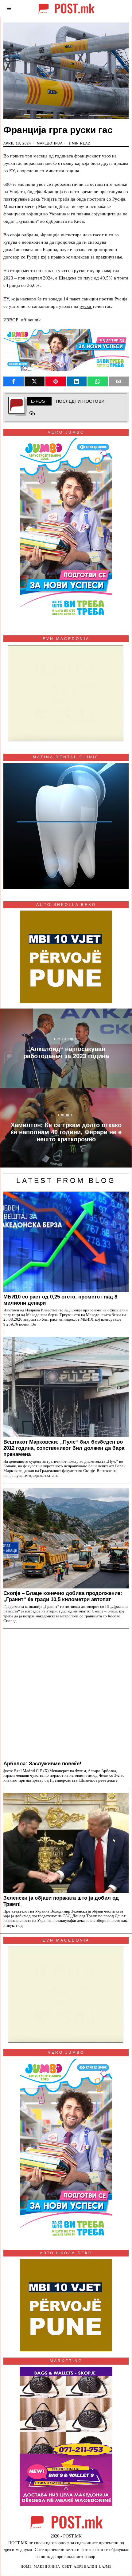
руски (86, 306)
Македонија (50, 143)
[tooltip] (14, 381)
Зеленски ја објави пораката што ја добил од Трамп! (61, 1901)
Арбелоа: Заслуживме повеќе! (42, 1763)
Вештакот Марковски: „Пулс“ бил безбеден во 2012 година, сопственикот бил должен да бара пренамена (64, 1448)
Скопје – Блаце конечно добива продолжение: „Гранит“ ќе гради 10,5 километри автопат (63, 1596)
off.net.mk (31, 320)
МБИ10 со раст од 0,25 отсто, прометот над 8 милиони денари (60, 1300)
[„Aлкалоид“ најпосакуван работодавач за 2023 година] (66, 1048)
